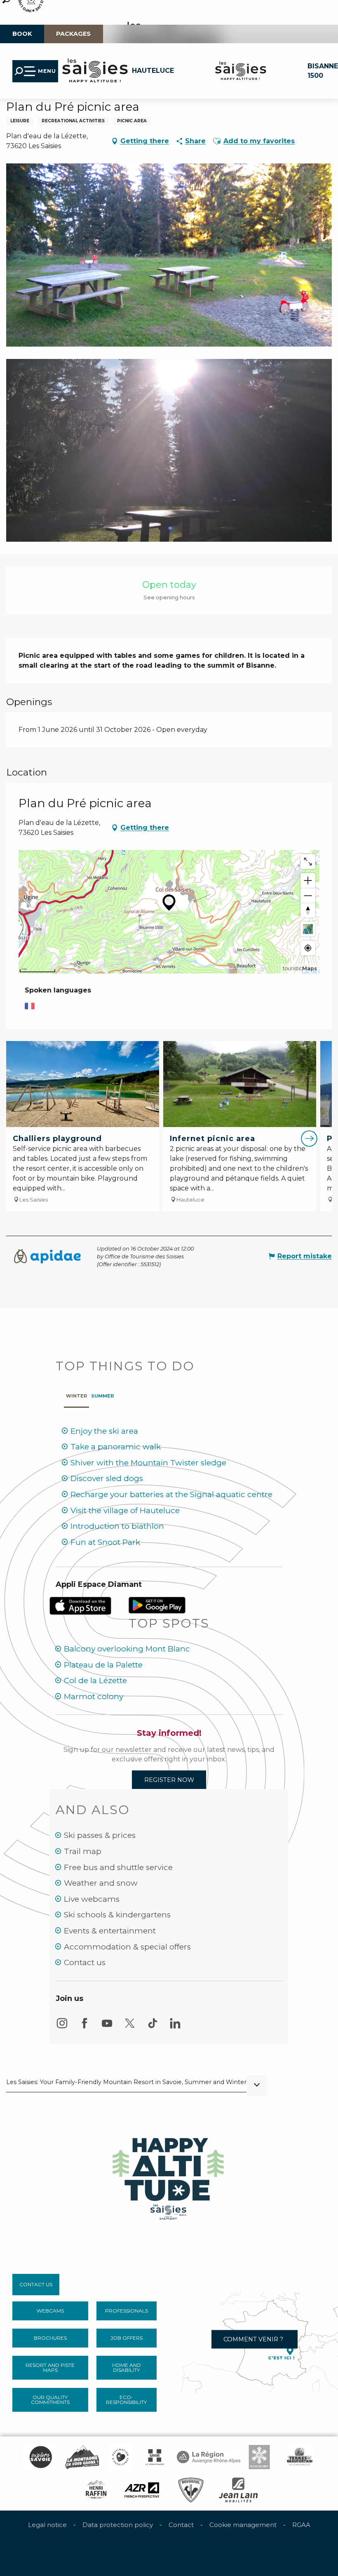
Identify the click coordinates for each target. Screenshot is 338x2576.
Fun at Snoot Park (105, 1542)
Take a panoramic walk (116, 1447)
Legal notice (47, 2525)
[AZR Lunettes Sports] (142, 2490)
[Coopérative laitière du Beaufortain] (300, 2457)
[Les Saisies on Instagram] (62, 2027)
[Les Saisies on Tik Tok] (153, 2027)
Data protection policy (118, 2525)
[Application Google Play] (157, 1604)
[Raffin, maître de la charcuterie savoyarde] (96, 2490)
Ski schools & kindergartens (117, 1915)
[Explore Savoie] (40, 2457)
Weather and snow (101, 1883)
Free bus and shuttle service (118, 1867)
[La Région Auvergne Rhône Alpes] (209, 2457)
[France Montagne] (82, 2457)
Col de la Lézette (95, 1680)
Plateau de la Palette (103, 1665)
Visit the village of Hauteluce (125, 1510)
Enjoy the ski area (104, 1431)
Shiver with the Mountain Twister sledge (148, 1463)
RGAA (301, 2525)
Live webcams (92, 1899)
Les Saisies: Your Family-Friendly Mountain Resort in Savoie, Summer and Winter (126, 2082)
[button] (217, 141)
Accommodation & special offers (127, 1947)
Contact (181, 2525)
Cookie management (243, 2525)
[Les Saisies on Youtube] (107, 2027)
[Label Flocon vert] (259, 2457)
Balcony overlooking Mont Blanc (127, 1649)
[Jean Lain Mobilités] (238, 2490)
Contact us (85, 1962)
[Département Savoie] (155, 2457)
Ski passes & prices (100, 1835)
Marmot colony (94, 1697)
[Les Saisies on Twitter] (130, 2027)
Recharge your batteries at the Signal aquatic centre (171, 1494)
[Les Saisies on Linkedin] (175, 2027)
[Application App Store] (82, 1605)
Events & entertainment (110, 1931)
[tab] (76, 1394)
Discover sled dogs (107, 1478)
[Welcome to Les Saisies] (169, 2176)
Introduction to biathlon (117, 1526)
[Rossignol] (191, 2490)
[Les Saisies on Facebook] (84, 2027)
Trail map (83, 1851)
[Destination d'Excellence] (120, 2457)
